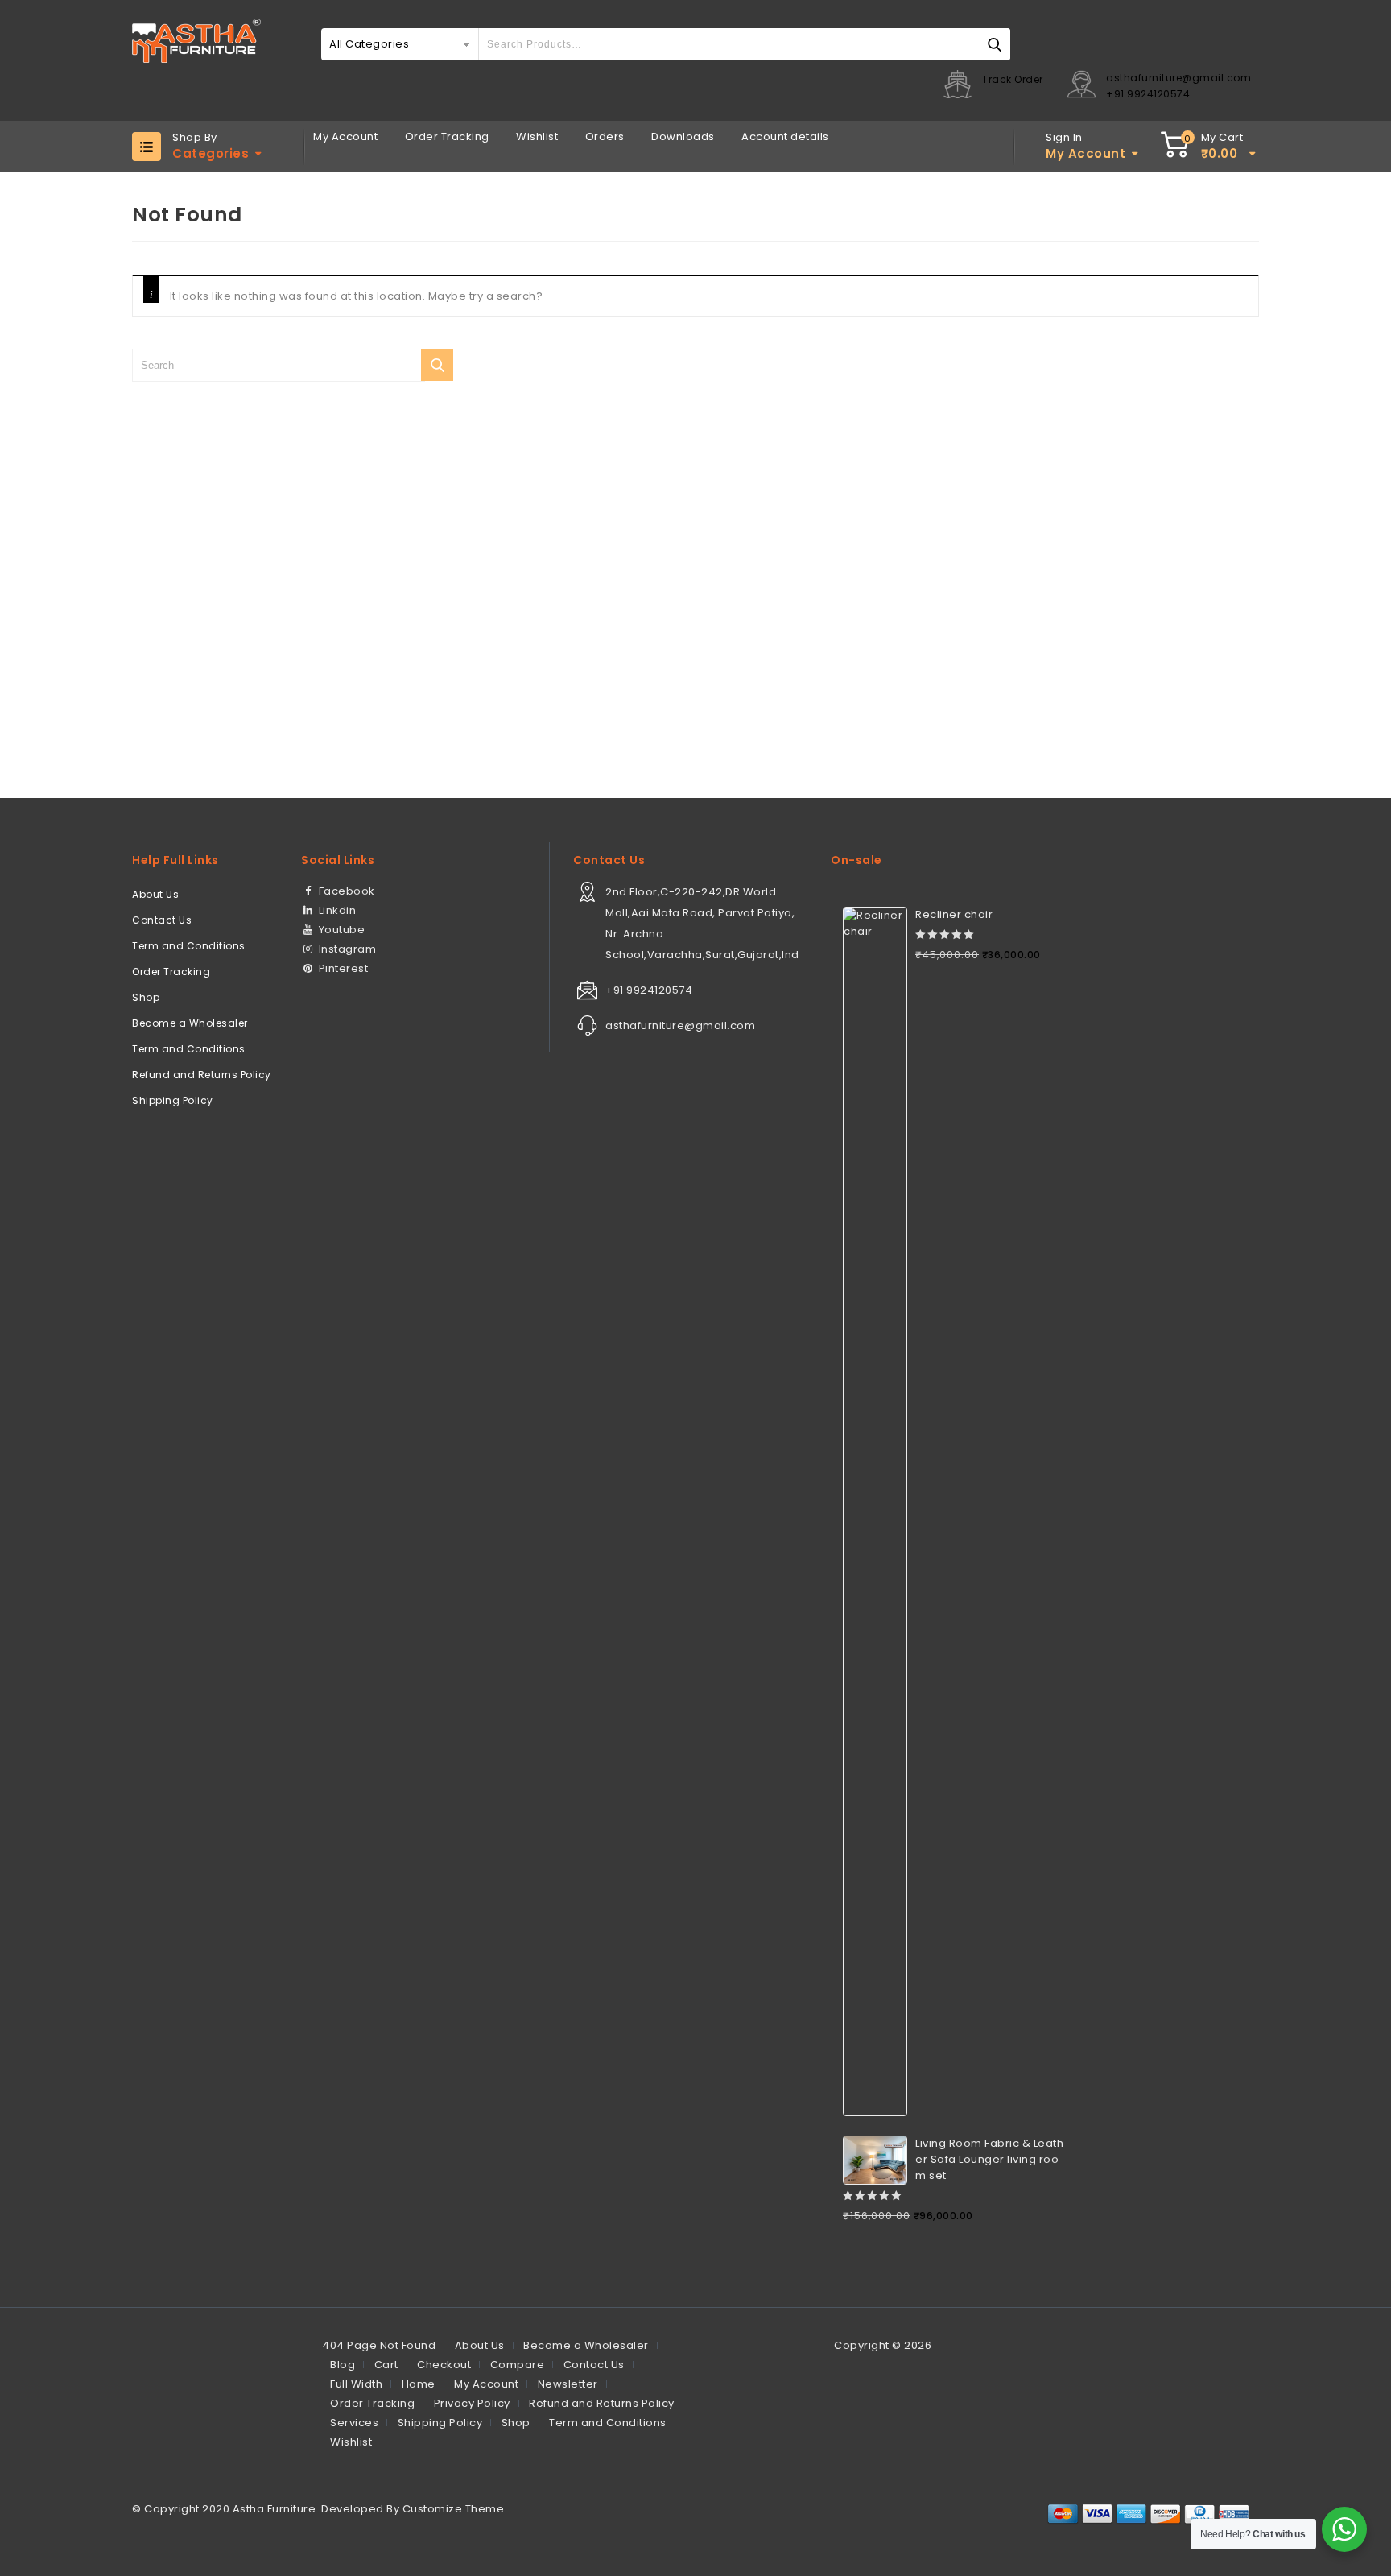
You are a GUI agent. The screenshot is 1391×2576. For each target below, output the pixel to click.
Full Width (356, 2384)
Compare (518, 2365)
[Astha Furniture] (196, 41)
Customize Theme (454, 2509)
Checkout (444, 2365)
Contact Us (162, 920)
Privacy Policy (472, 2403)
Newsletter (568, 2384)
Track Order (1013, 79)
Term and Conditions (189, 946)
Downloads (683, 136)
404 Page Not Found (379, 2345)
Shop (146, 997)
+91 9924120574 (1148, 94)
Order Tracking (447, 136)
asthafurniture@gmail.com (1178, 78)
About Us (155, 894)
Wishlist (537, 136)
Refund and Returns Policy (202, 1075)
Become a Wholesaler (190, 1023)
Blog (343, 2365)
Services (354, 2423)
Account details (785, 136)
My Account (345, 136)
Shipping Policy (173, 1100)
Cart (386, 2365)
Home (419, 2384)
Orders (605, 136)
